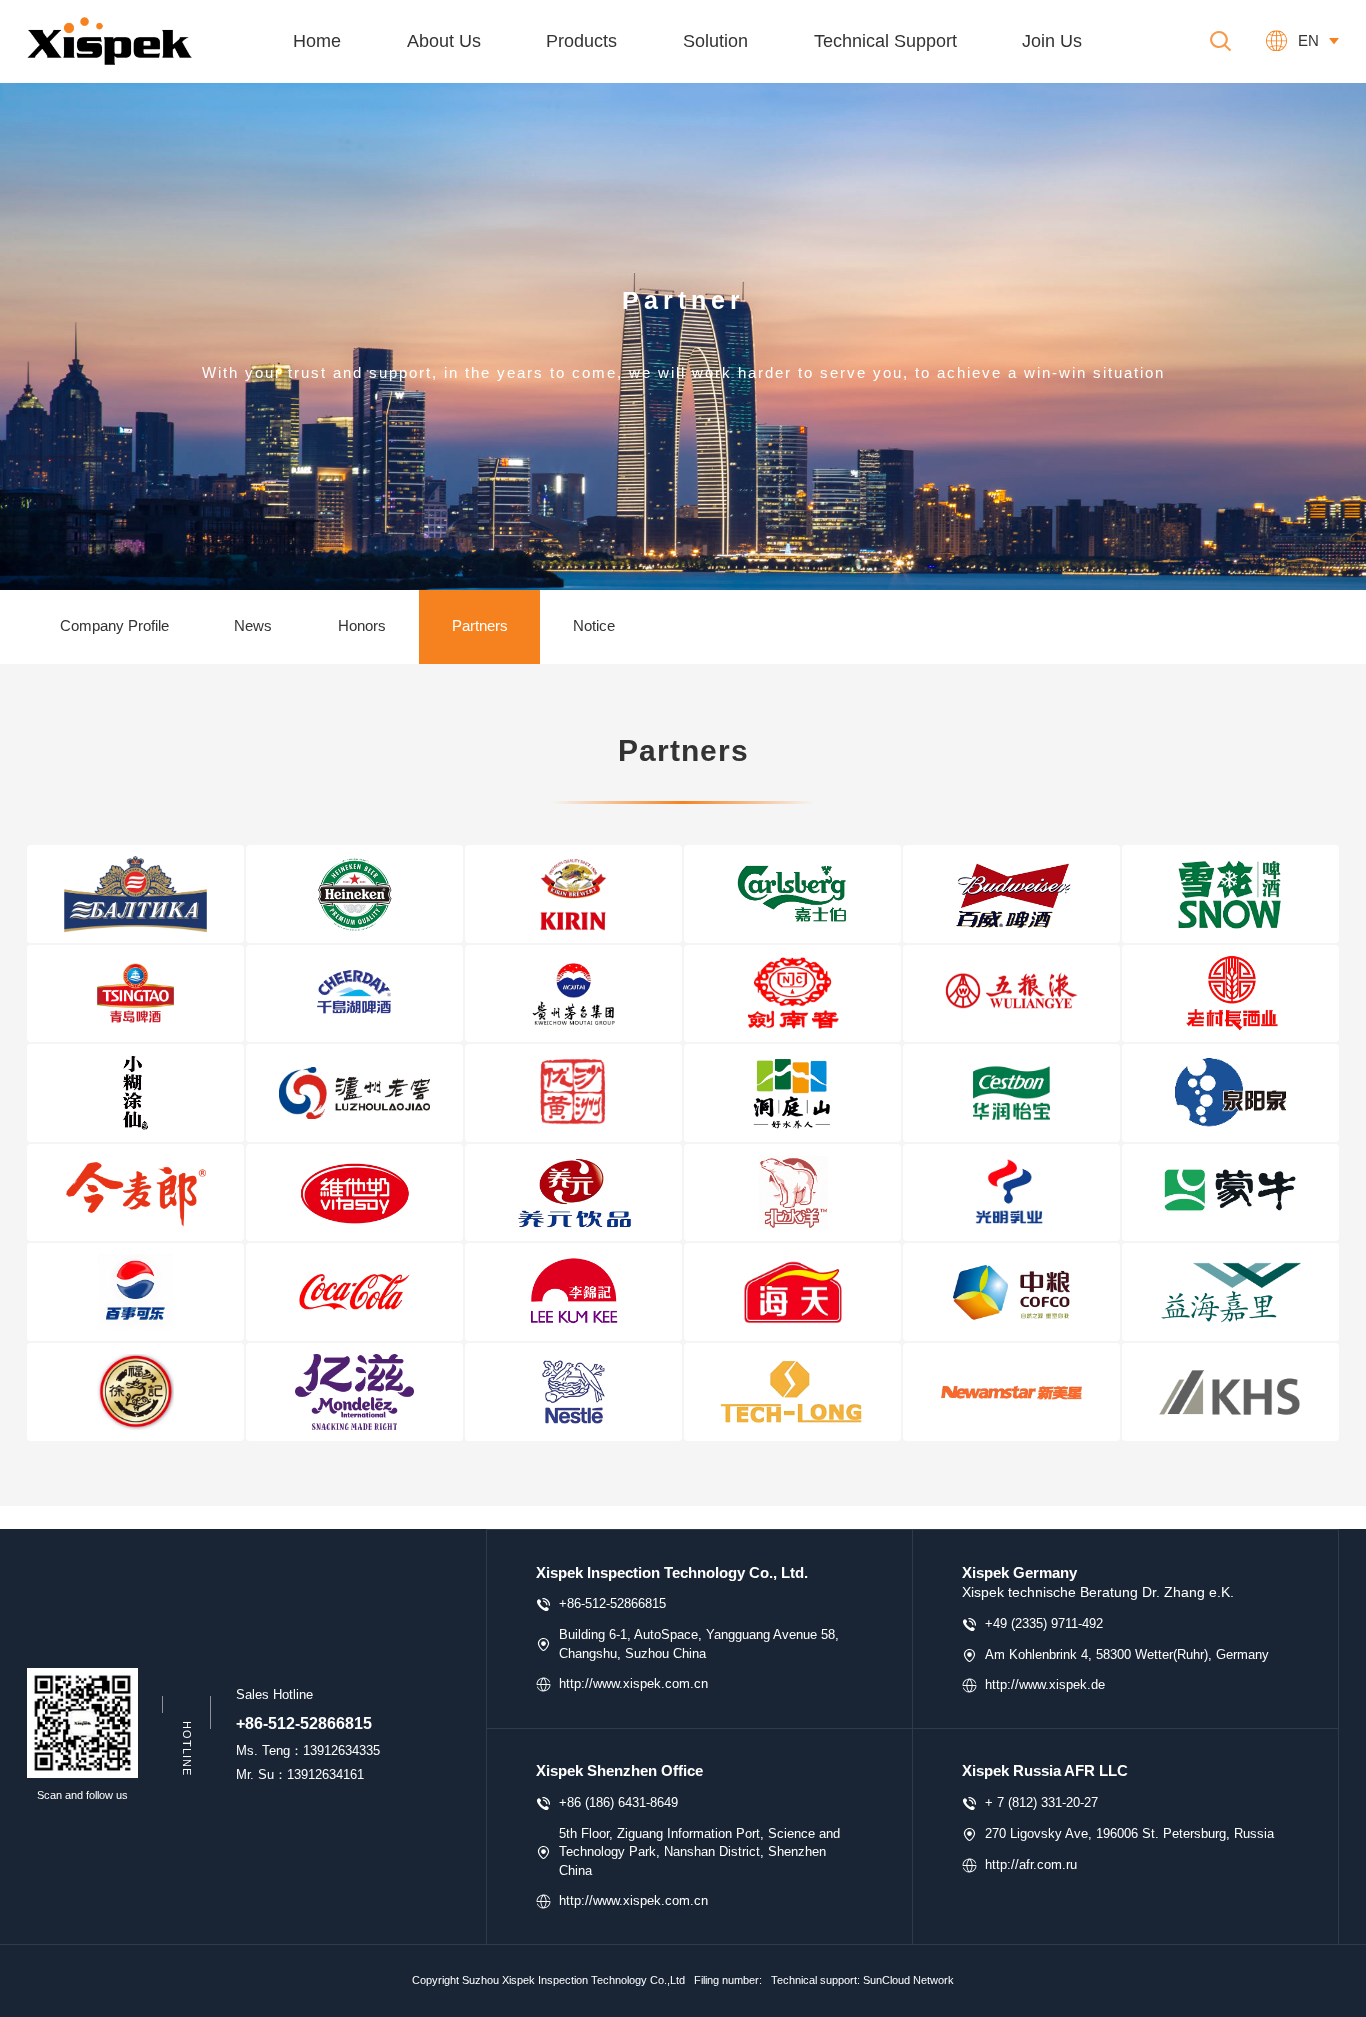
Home (317, 41)
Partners (480, 626)
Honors (362, 626)
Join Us (1052, 41)
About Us (444, 41)
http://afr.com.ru (1031, 1864)
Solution (715, 41)
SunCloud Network (908, 1980)
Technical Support (885, 41)
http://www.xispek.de (1045, 1684)
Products (581, 41)
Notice (594, 626)
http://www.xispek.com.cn (633, 1683)
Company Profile (114, 626)
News (253, 626)
